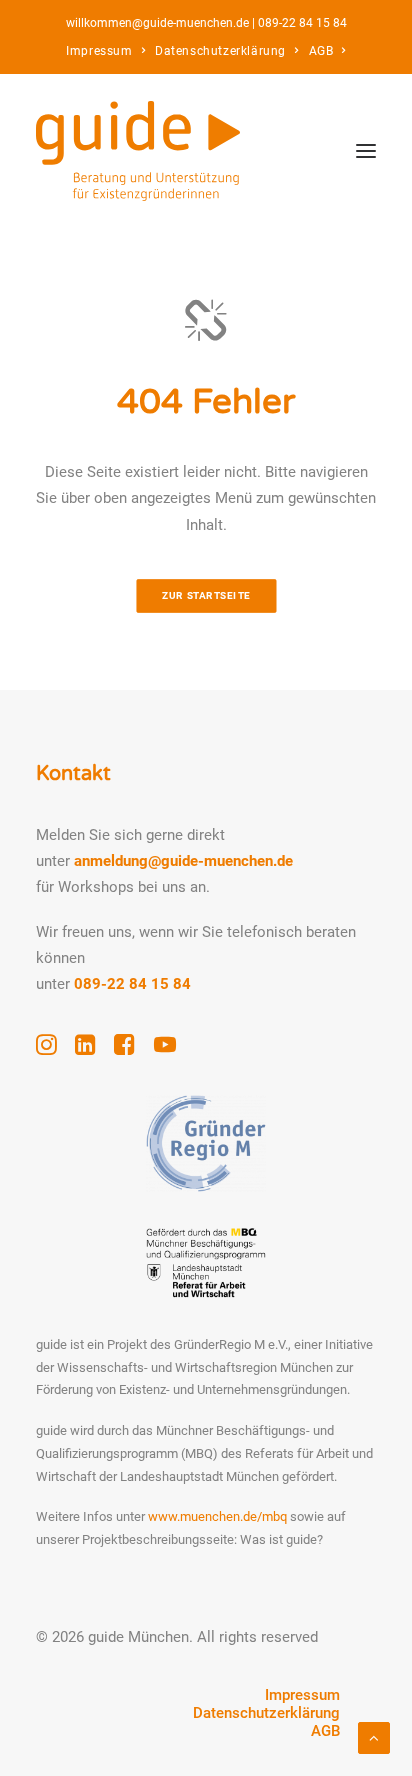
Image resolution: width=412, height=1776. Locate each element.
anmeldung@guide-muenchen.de (183, 861)
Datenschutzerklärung (220, 51)
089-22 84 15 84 (302, 23)
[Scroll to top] (374, 1737)
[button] (366, 151)
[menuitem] (105, 51)
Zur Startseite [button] (206, 595)
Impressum (99, 51)
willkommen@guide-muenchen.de (157, 23)
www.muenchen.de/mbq (217, 1516)
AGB (321, 51)
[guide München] (138, 151)
